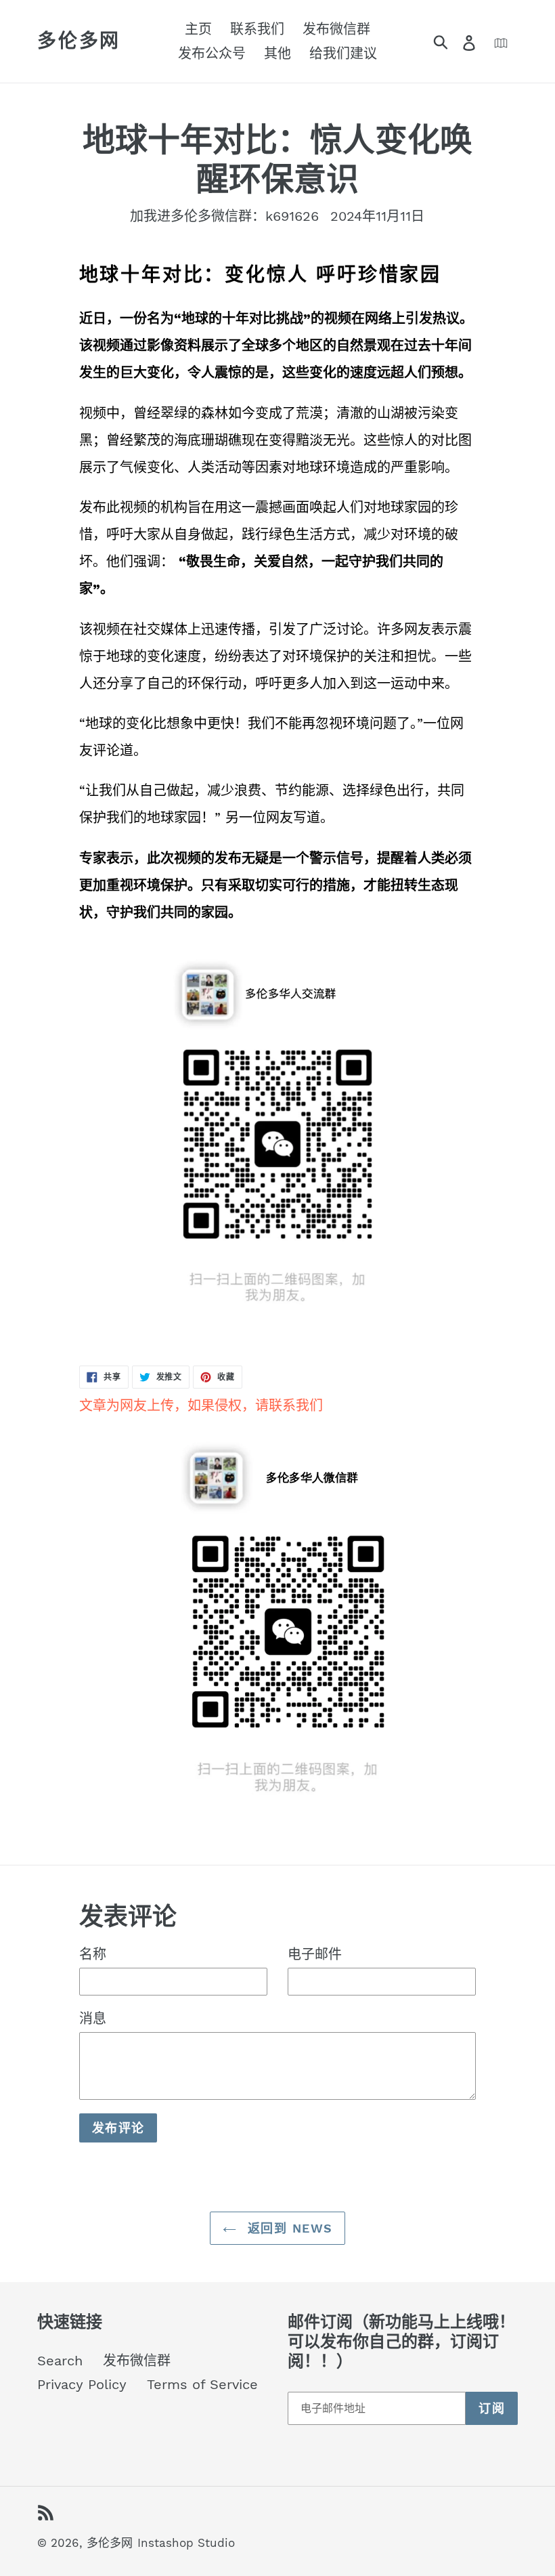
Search (60, 2361)
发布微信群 (137, 2361)
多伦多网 (79, 41)
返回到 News (288, 2228)
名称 (93, 1954)
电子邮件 (315, 1954)
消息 (93, 2019)
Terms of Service (202, 2384)
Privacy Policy (82, 2384)
